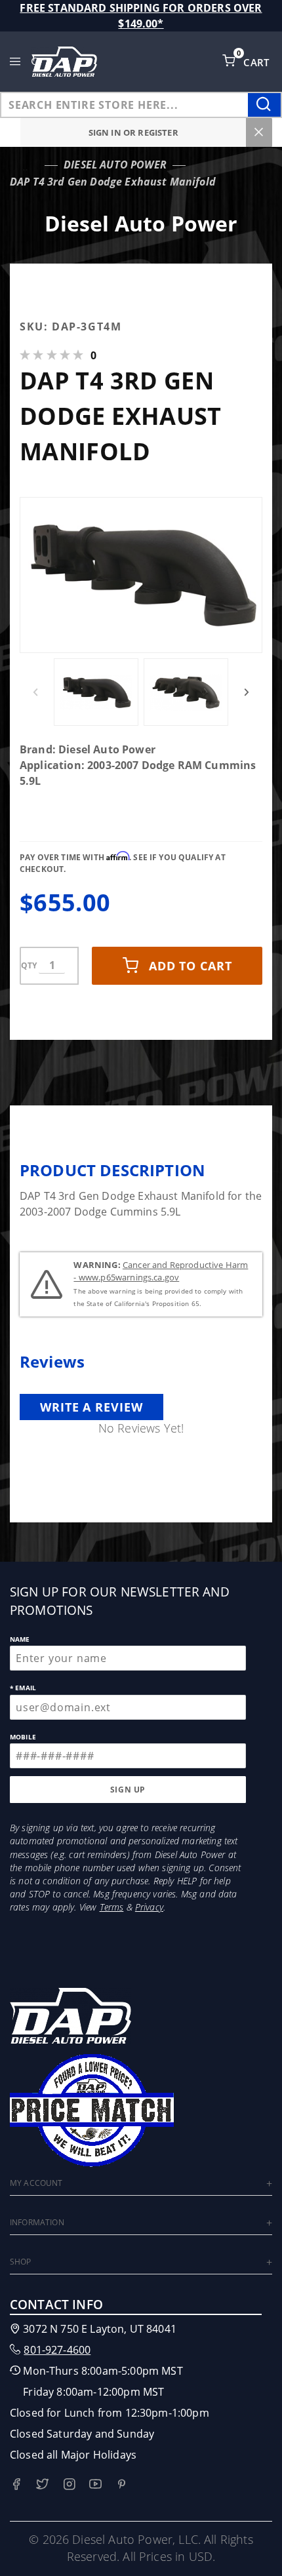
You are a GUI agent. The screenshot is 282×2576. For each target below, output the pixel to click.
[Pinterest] (122, 2484)
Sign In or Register (133, 132)
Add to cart (191, 966)
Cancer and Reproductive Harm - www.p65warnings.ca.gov (161, 1271)
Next (247, 692)
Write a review (91, 1407)
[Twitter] (42, 2484)
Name (20, 1639)
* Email (23, 1688)
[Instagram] (69, 2484)
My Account (36, 2183)
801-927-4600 (57, 2350)
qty (29, 965)
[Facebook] (16, 2484)
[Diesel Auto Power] (64, 62)
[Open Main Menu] (15, 62)
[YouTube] (95, 2484)
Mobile (23, 1737)
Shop (21, 2262)
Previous (35, 692)
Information (37, 2222)
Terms (112, 1907)
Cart (258, 62)
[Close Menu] (259, 132)
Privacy (149, 1907)
